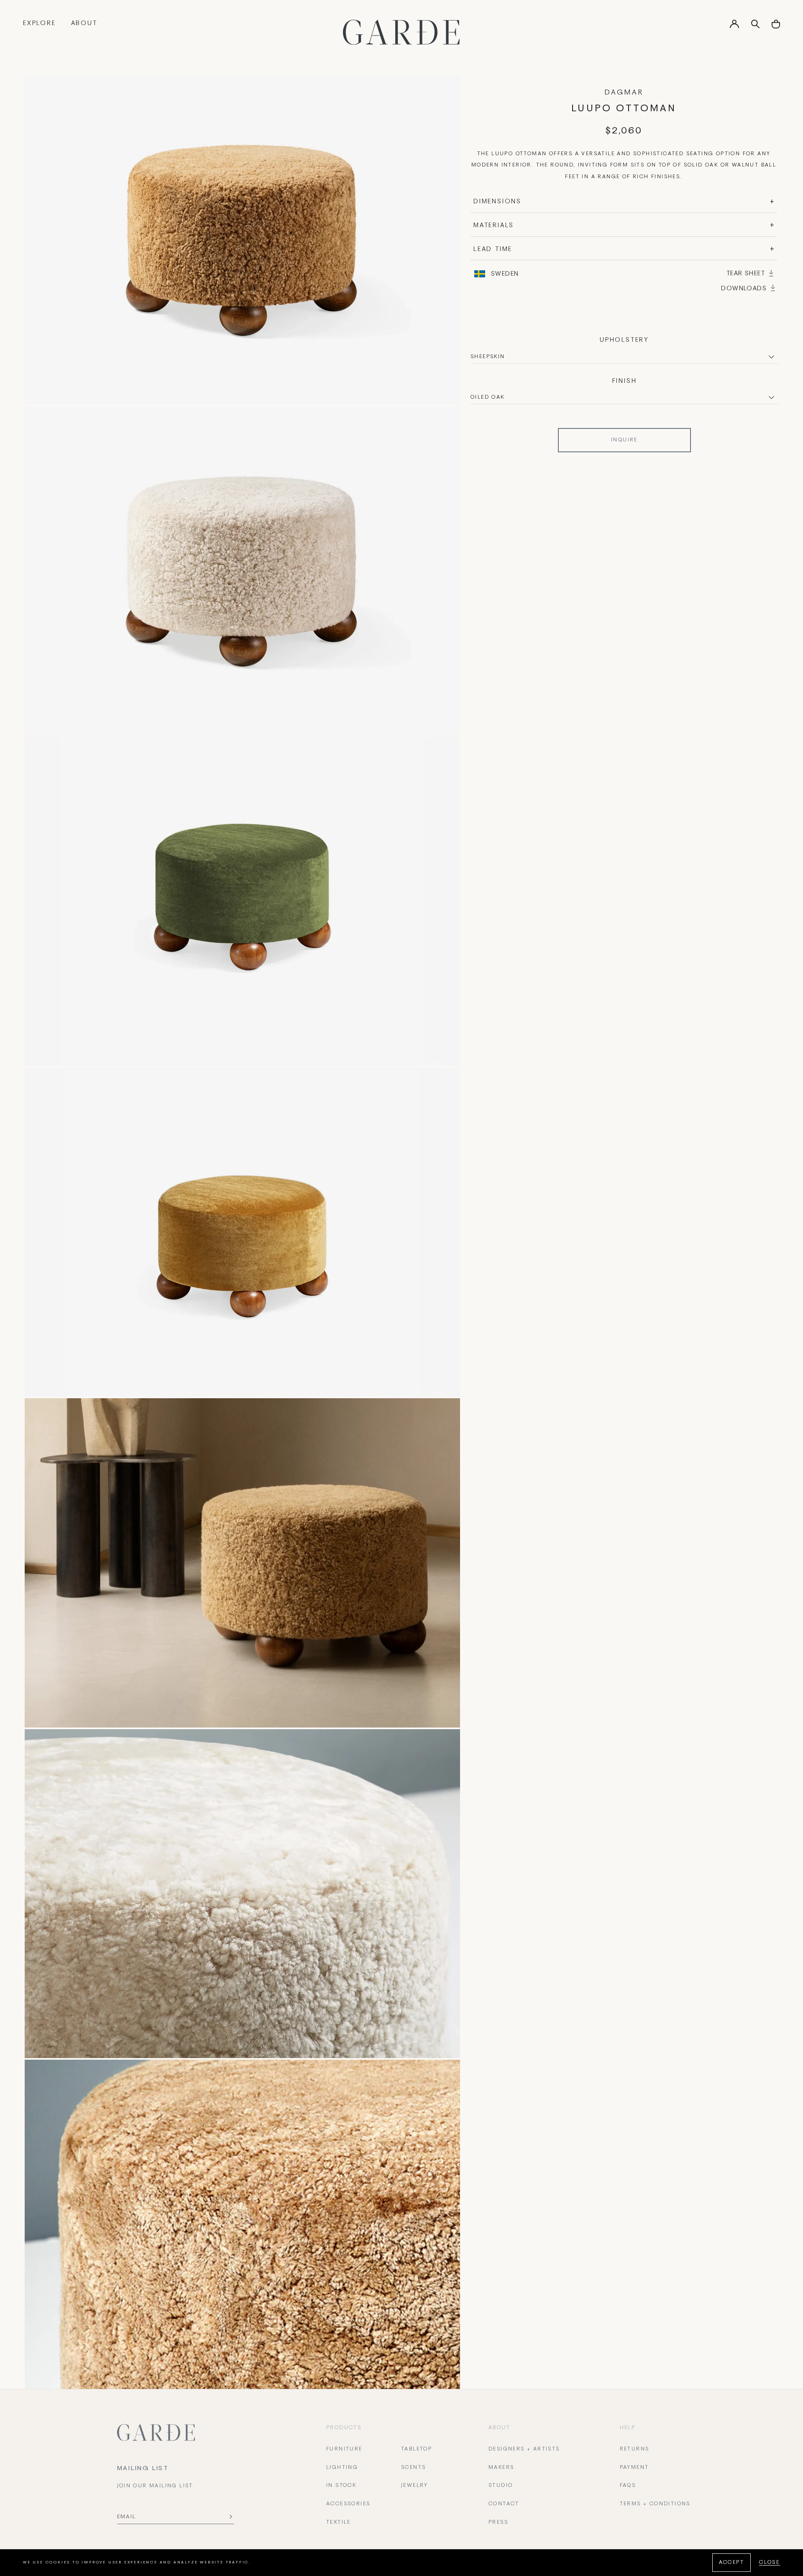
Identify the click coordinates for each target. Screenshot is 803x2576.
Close (770, 2563)
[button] (776, 27)
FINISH (625, 381)
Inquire (624, 440)
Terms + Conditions (655, 2504)
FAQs (628, 2486)
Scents (413, 2468)
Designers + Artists (524, 2449)
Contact (504, 2504)
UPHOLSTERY (624, 340)
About (84, 23)
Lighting (342, 2468)
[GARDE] (401, 32)
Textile (339, 2522)
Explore (40, 23)
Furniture (344, 2449)
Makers (501, 2468)
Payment (634, 2468)
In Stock (341, 2486)
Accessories (348, 2504)
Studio (501, 2486)
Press (498, 2522)
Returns (635, 2449)
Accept (731, 2563)
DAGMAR (624, 93)
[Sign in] (734, 27)
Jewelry (415, 2486)
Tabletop (417, 2449)
